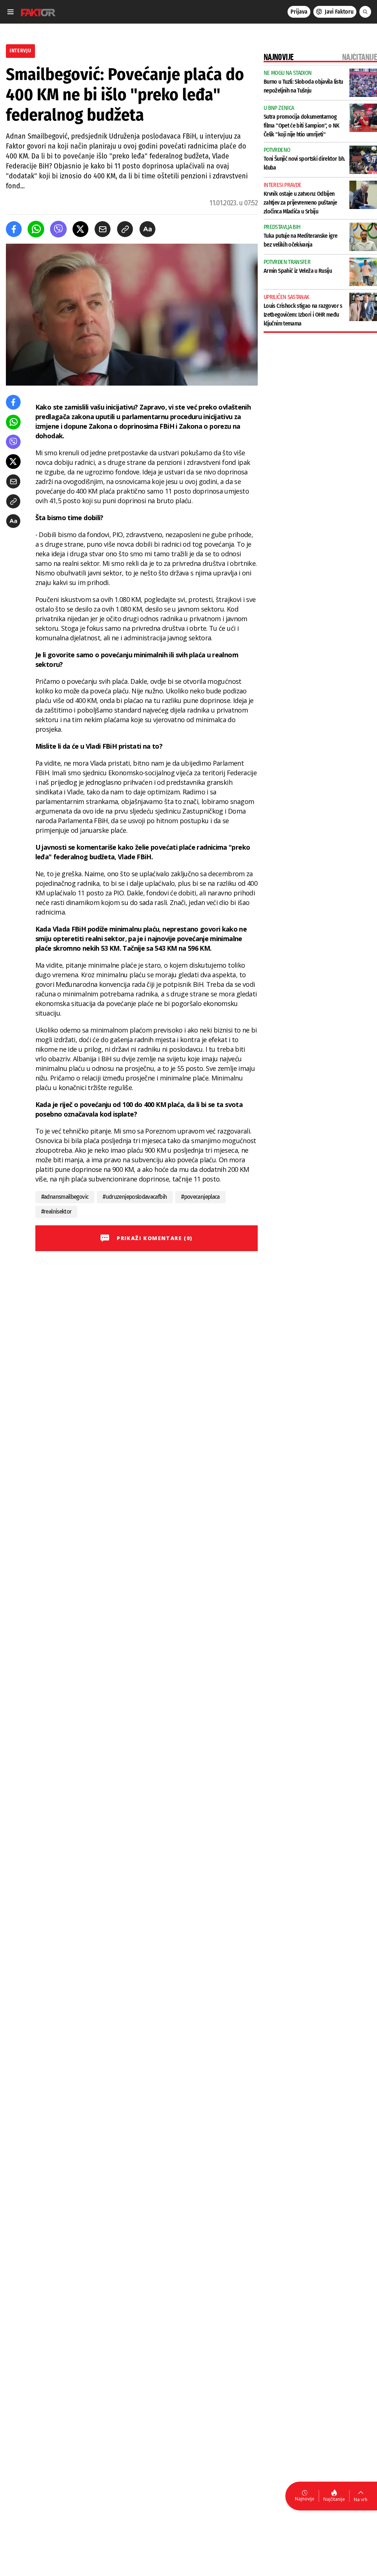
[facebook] (14, 229)
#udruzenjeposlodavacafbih (135, 1197)
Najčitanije (334, 2499)
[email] (103, 229)
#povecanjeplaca (200, 1197)
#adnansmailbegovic (65, 1197)
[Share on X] (80, 229)
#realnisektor (57, 1212)
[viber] (58, 229)
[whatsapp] (36, 229)
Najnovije (305, 2499)
